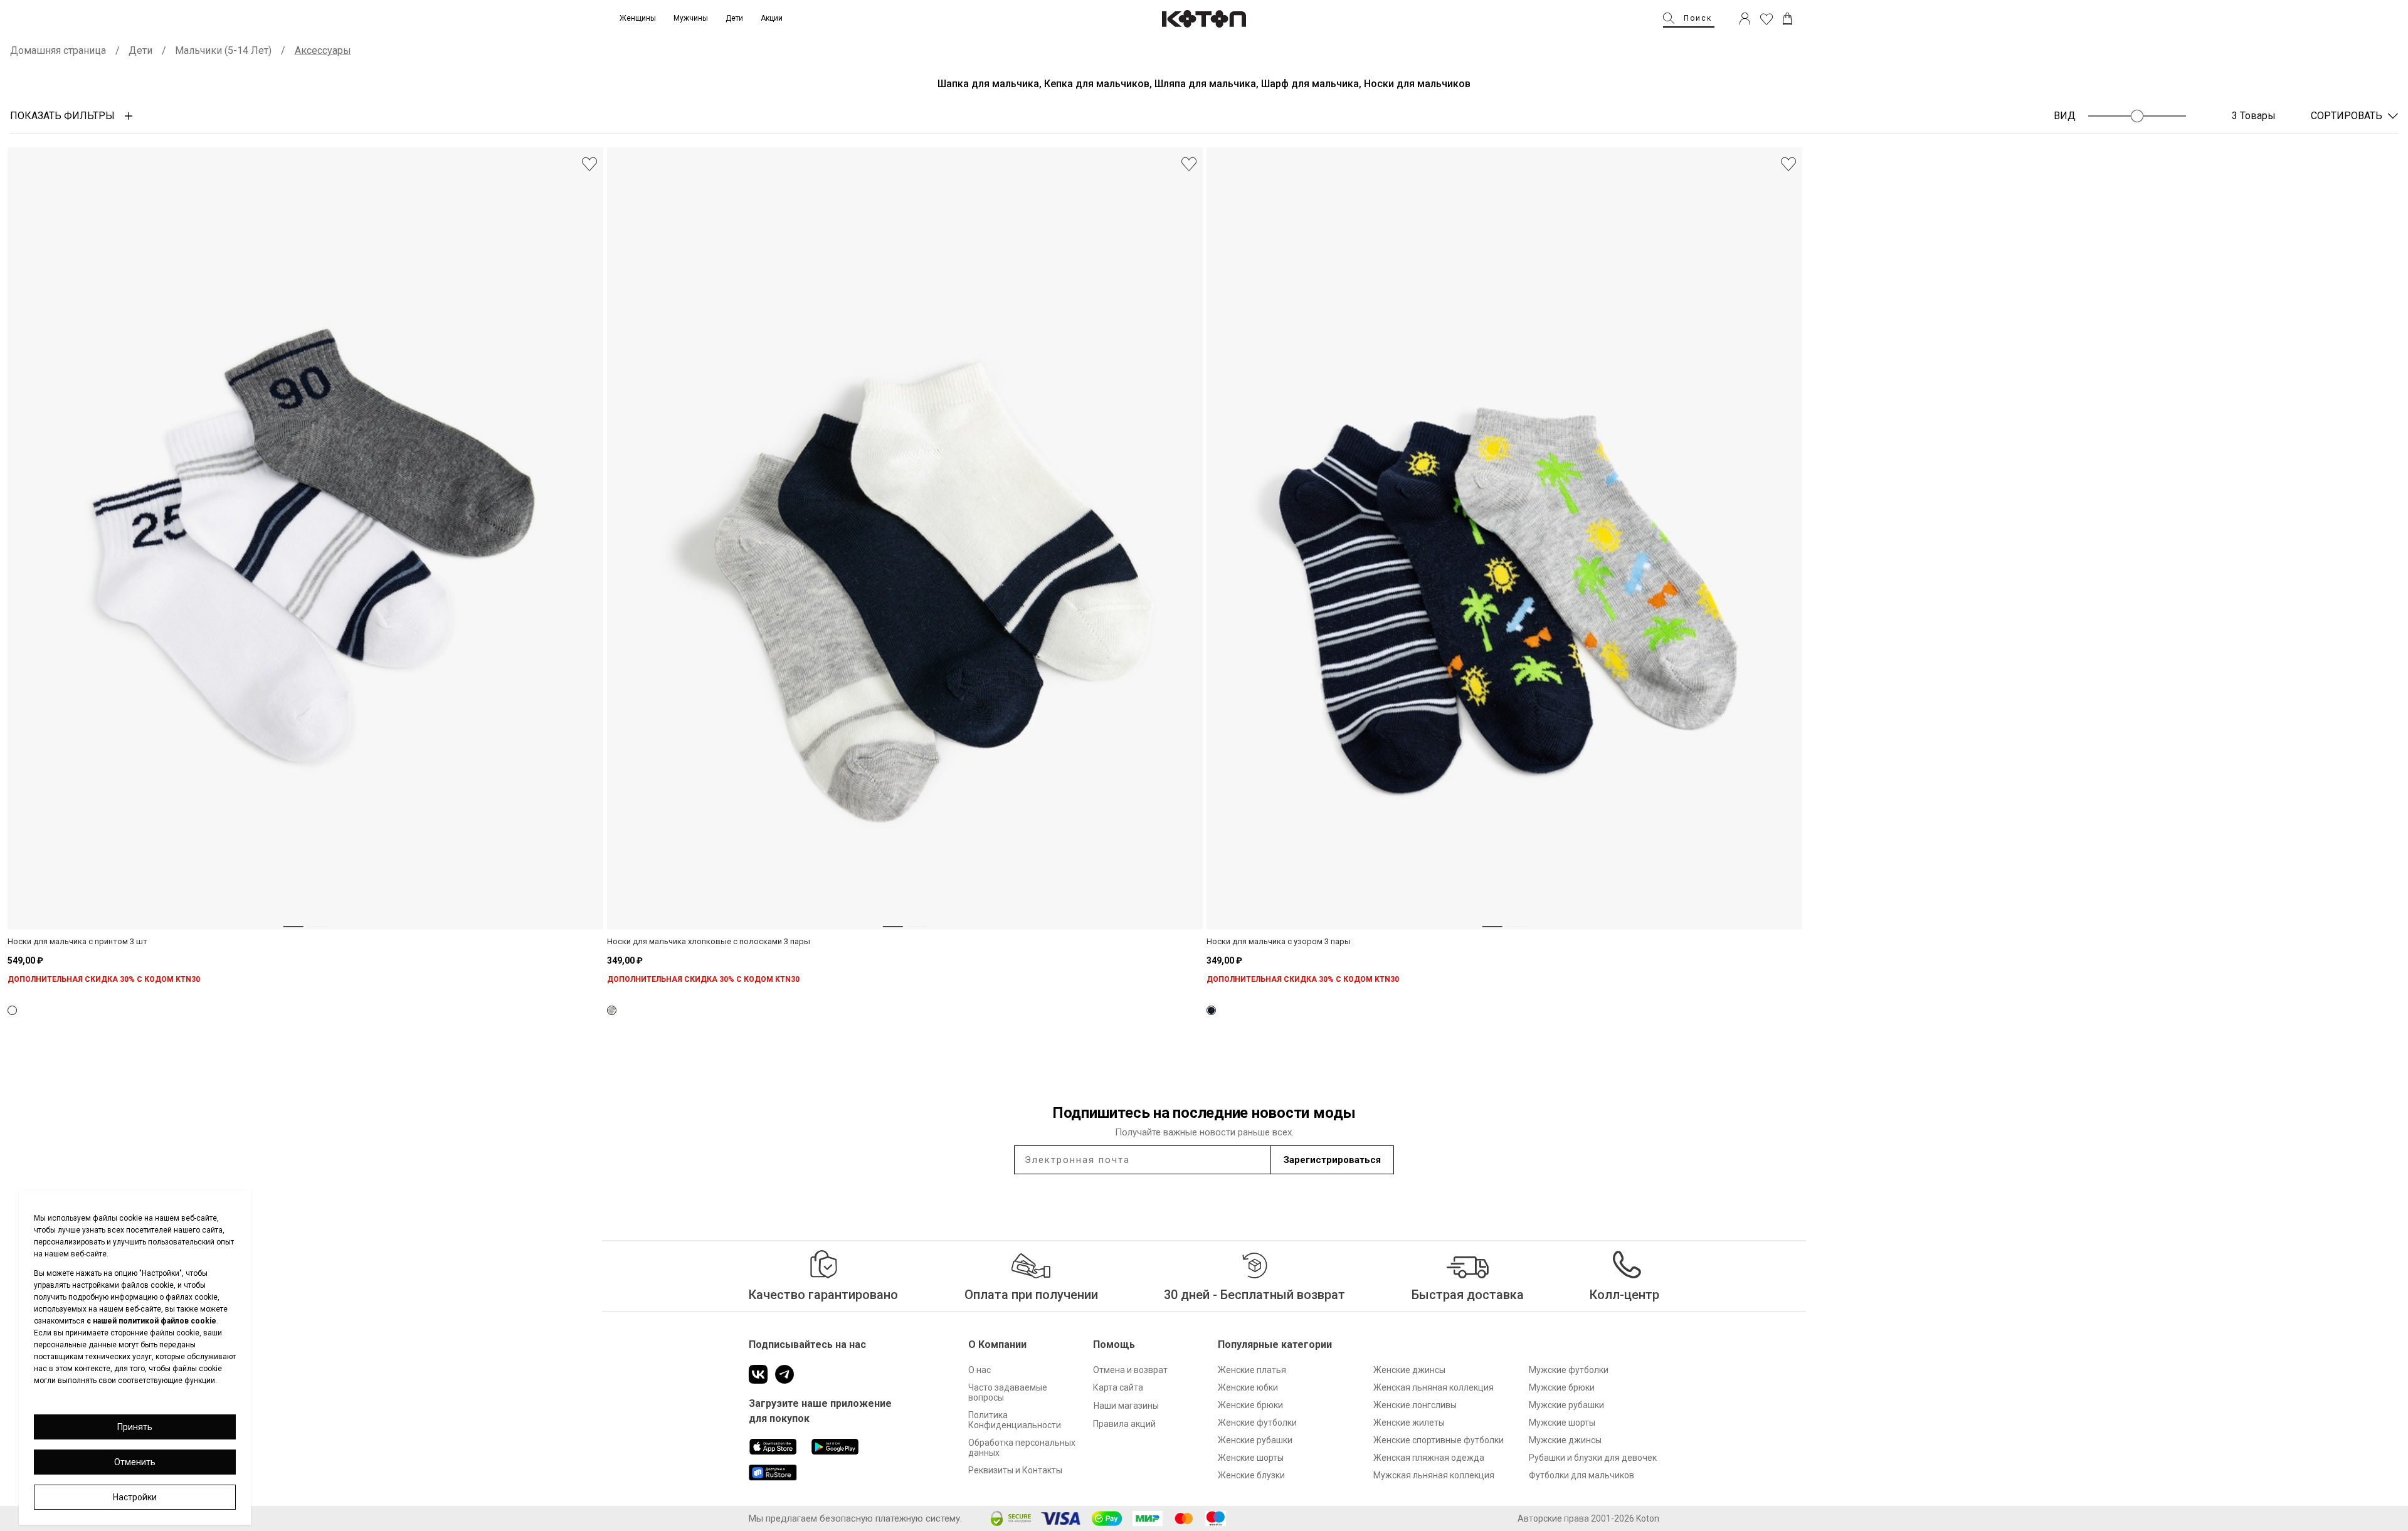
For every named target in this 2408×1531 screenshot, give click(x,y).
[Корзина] (1788, 19)
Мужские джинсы (1565, 1440)
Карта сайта (1118, 1387)
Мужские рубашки (1566, 1405)
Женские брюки (1250, 1405)
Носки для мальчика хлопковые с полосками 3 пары (709, 941)
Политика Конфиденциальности (1015, 1420)
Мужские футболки (1569, 1370)
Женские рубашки (1255, 1440)
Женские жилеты (1409, 1423)
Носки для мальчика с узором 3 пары (1279, 941)
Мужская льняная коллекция (1434, 1475)
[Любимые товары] (1766, 19)
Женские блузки (1251, 1475)
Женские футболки (1257, 1423)
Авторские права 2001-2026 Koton (1588, 1518)
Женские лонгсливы (1415, 1405)
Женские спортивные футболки (1439, 1440)
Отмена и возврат (1130, 1370)
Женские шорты (1251, 1458)
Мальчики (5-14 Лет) (223, 50)
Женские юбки (1248, 1387)
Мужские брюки (1562, 1387)
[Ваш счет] (1745, 19)
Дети (140, 50)
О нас (980, 1370)
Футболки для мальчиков (1582, 1475)
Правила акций (1124, 1424)
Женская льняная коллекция (1434, 1387)
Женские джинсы (1409, 1370)
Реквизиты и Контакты (1015, 1470)
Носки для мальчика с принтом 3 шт (77, 941)
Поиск (1698, 18)
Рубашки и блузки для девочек (1593, 1458)
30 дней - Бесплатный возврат (1254, 1295)
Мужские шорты (1562, 1423)
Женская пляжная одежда (1429, 1458)
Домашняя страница (58, 50)
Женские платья (1252, 1370)
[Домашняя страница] (1204, 19)
